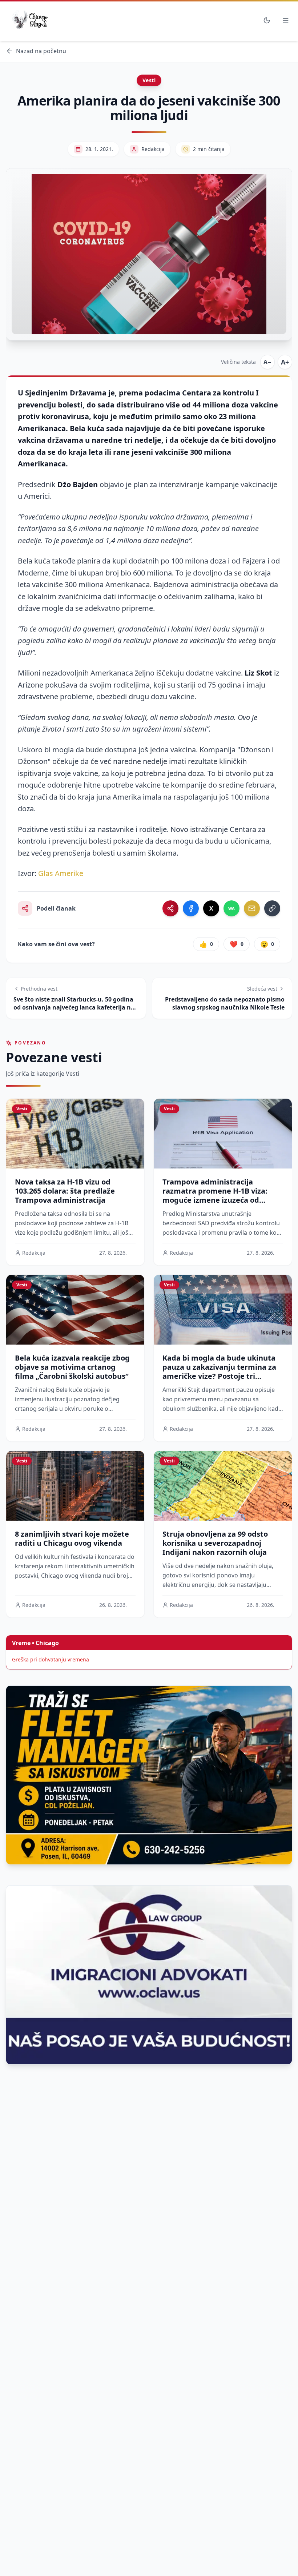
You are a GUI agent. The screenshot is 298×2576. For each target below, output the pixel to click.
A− (267, 362)
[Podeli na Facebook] (191, 908)
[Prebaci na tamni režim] (267, 20)
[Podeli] (170, 908)
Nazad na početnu (41, 51)
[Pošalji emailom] (252, 908)
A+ (285, 362)
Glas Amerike (61, 873)
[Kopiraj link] (272, 908)
